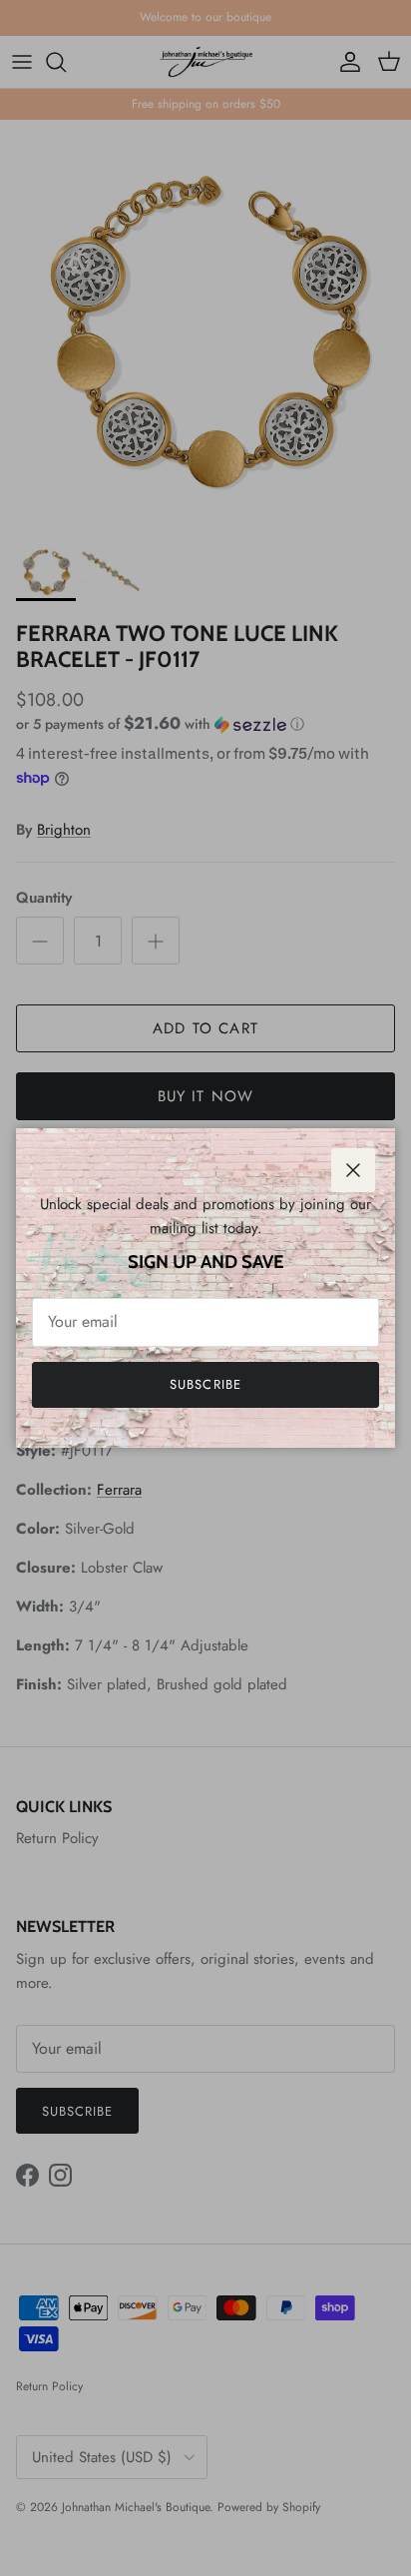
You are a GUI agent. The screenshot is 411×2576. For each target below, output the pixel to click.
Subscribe (205, 1384)
